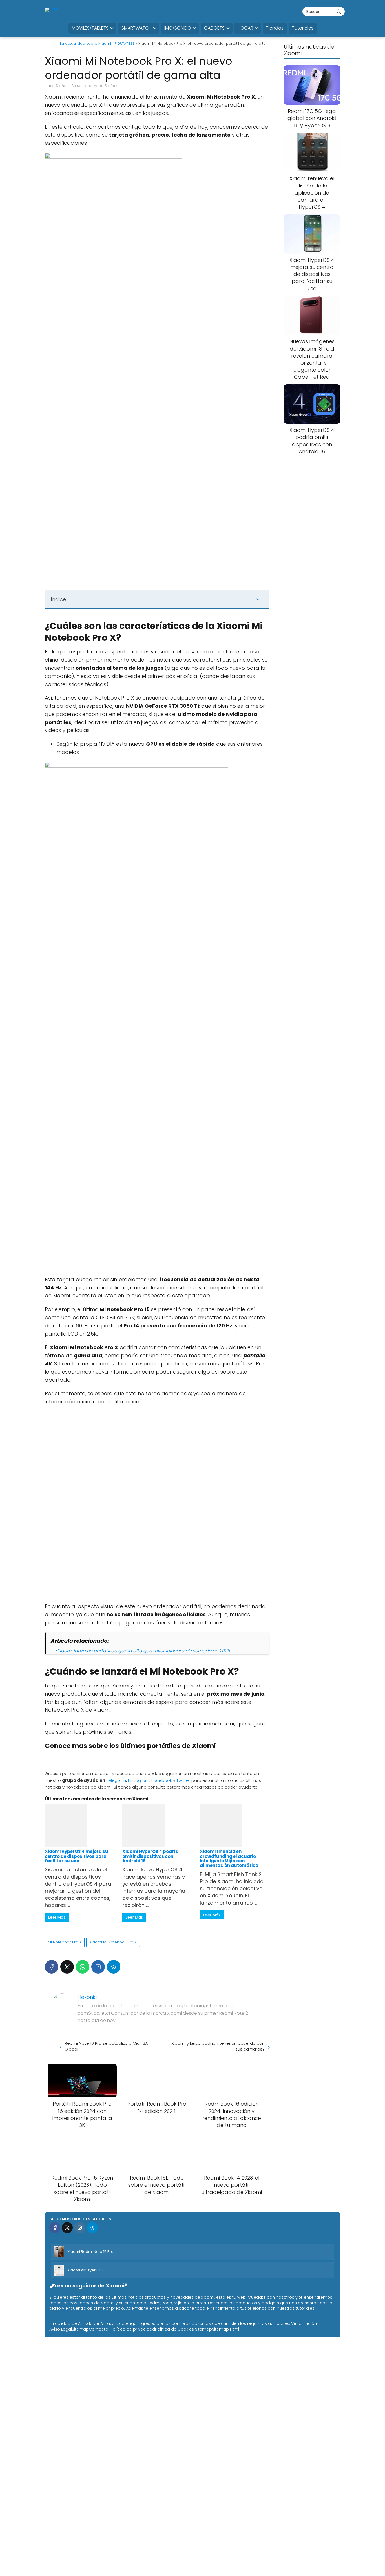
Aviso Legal (61, 2329)
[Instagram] (80, 2228)
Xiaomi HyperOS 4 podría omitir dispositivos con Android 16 (151, 1856)
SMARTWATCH (136, 28)
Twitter (183, 1780)
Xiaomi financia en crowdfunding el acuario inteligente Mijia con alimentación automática (229, 1858)
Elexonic (87, 1997)
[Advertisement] (157, 1234)
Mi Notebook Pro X (65, 1942)
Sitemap (80, 2329)
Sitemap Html (225, 2329)
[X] (67, 1967)
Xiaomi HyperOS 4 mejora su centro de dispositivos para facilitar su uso (77, 1856)
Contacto (99, 2329)
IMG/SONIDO (178, 28)
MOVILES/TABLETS (90, 28)
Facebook (162, 1780)
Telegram (116, 1780)
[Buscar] (339, 11)
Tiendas (275, 28)
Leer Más (57, 1917)
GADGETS (214, 28)
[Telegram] (114, 1967)
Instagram (139, 1780)
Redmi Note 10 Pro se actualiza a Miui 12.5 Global (107, 2046)
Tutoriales (303, 28)
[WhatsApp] (83, 1967)
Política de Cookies (174, 2329)
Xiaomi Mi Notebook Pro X (113, 1942)
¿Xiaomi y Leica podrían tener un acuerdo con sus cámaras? (217, 2046)
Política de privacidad (133, 2329)
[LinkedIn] (98, 1967)
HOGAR (245, 28)
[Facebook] (52, 1967)
